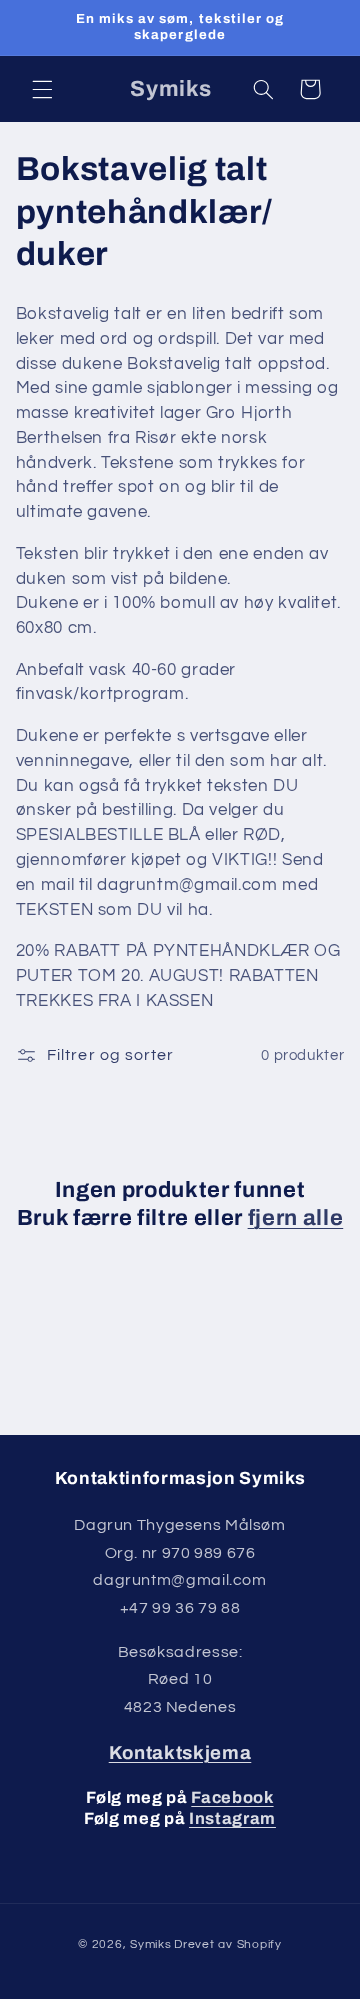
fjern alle (296, 1218)
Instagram (232, 1818)
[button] (42, 89)
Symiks (150, 1944)
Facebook (232, 1797)
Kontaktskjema (180, 1753)
